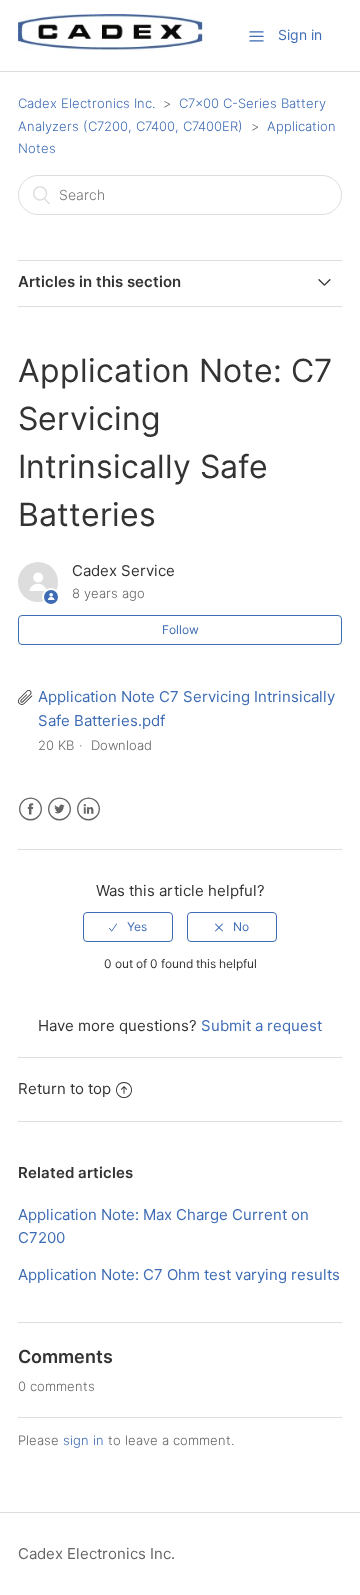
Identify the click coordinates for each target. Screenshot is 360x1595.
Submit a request (261, 1025)
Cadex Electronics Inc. (86, 103)
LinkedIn (88, 809)
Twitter (59, 809)
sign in (83, 1440)
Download (121, 745)
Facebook (30, 809)
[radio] (128, 927)
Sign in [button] (300, 34)
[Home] (110, 45)
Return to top (64, 1088)
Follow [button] (180, 629)
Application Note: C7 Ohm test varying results (179, 1274)
